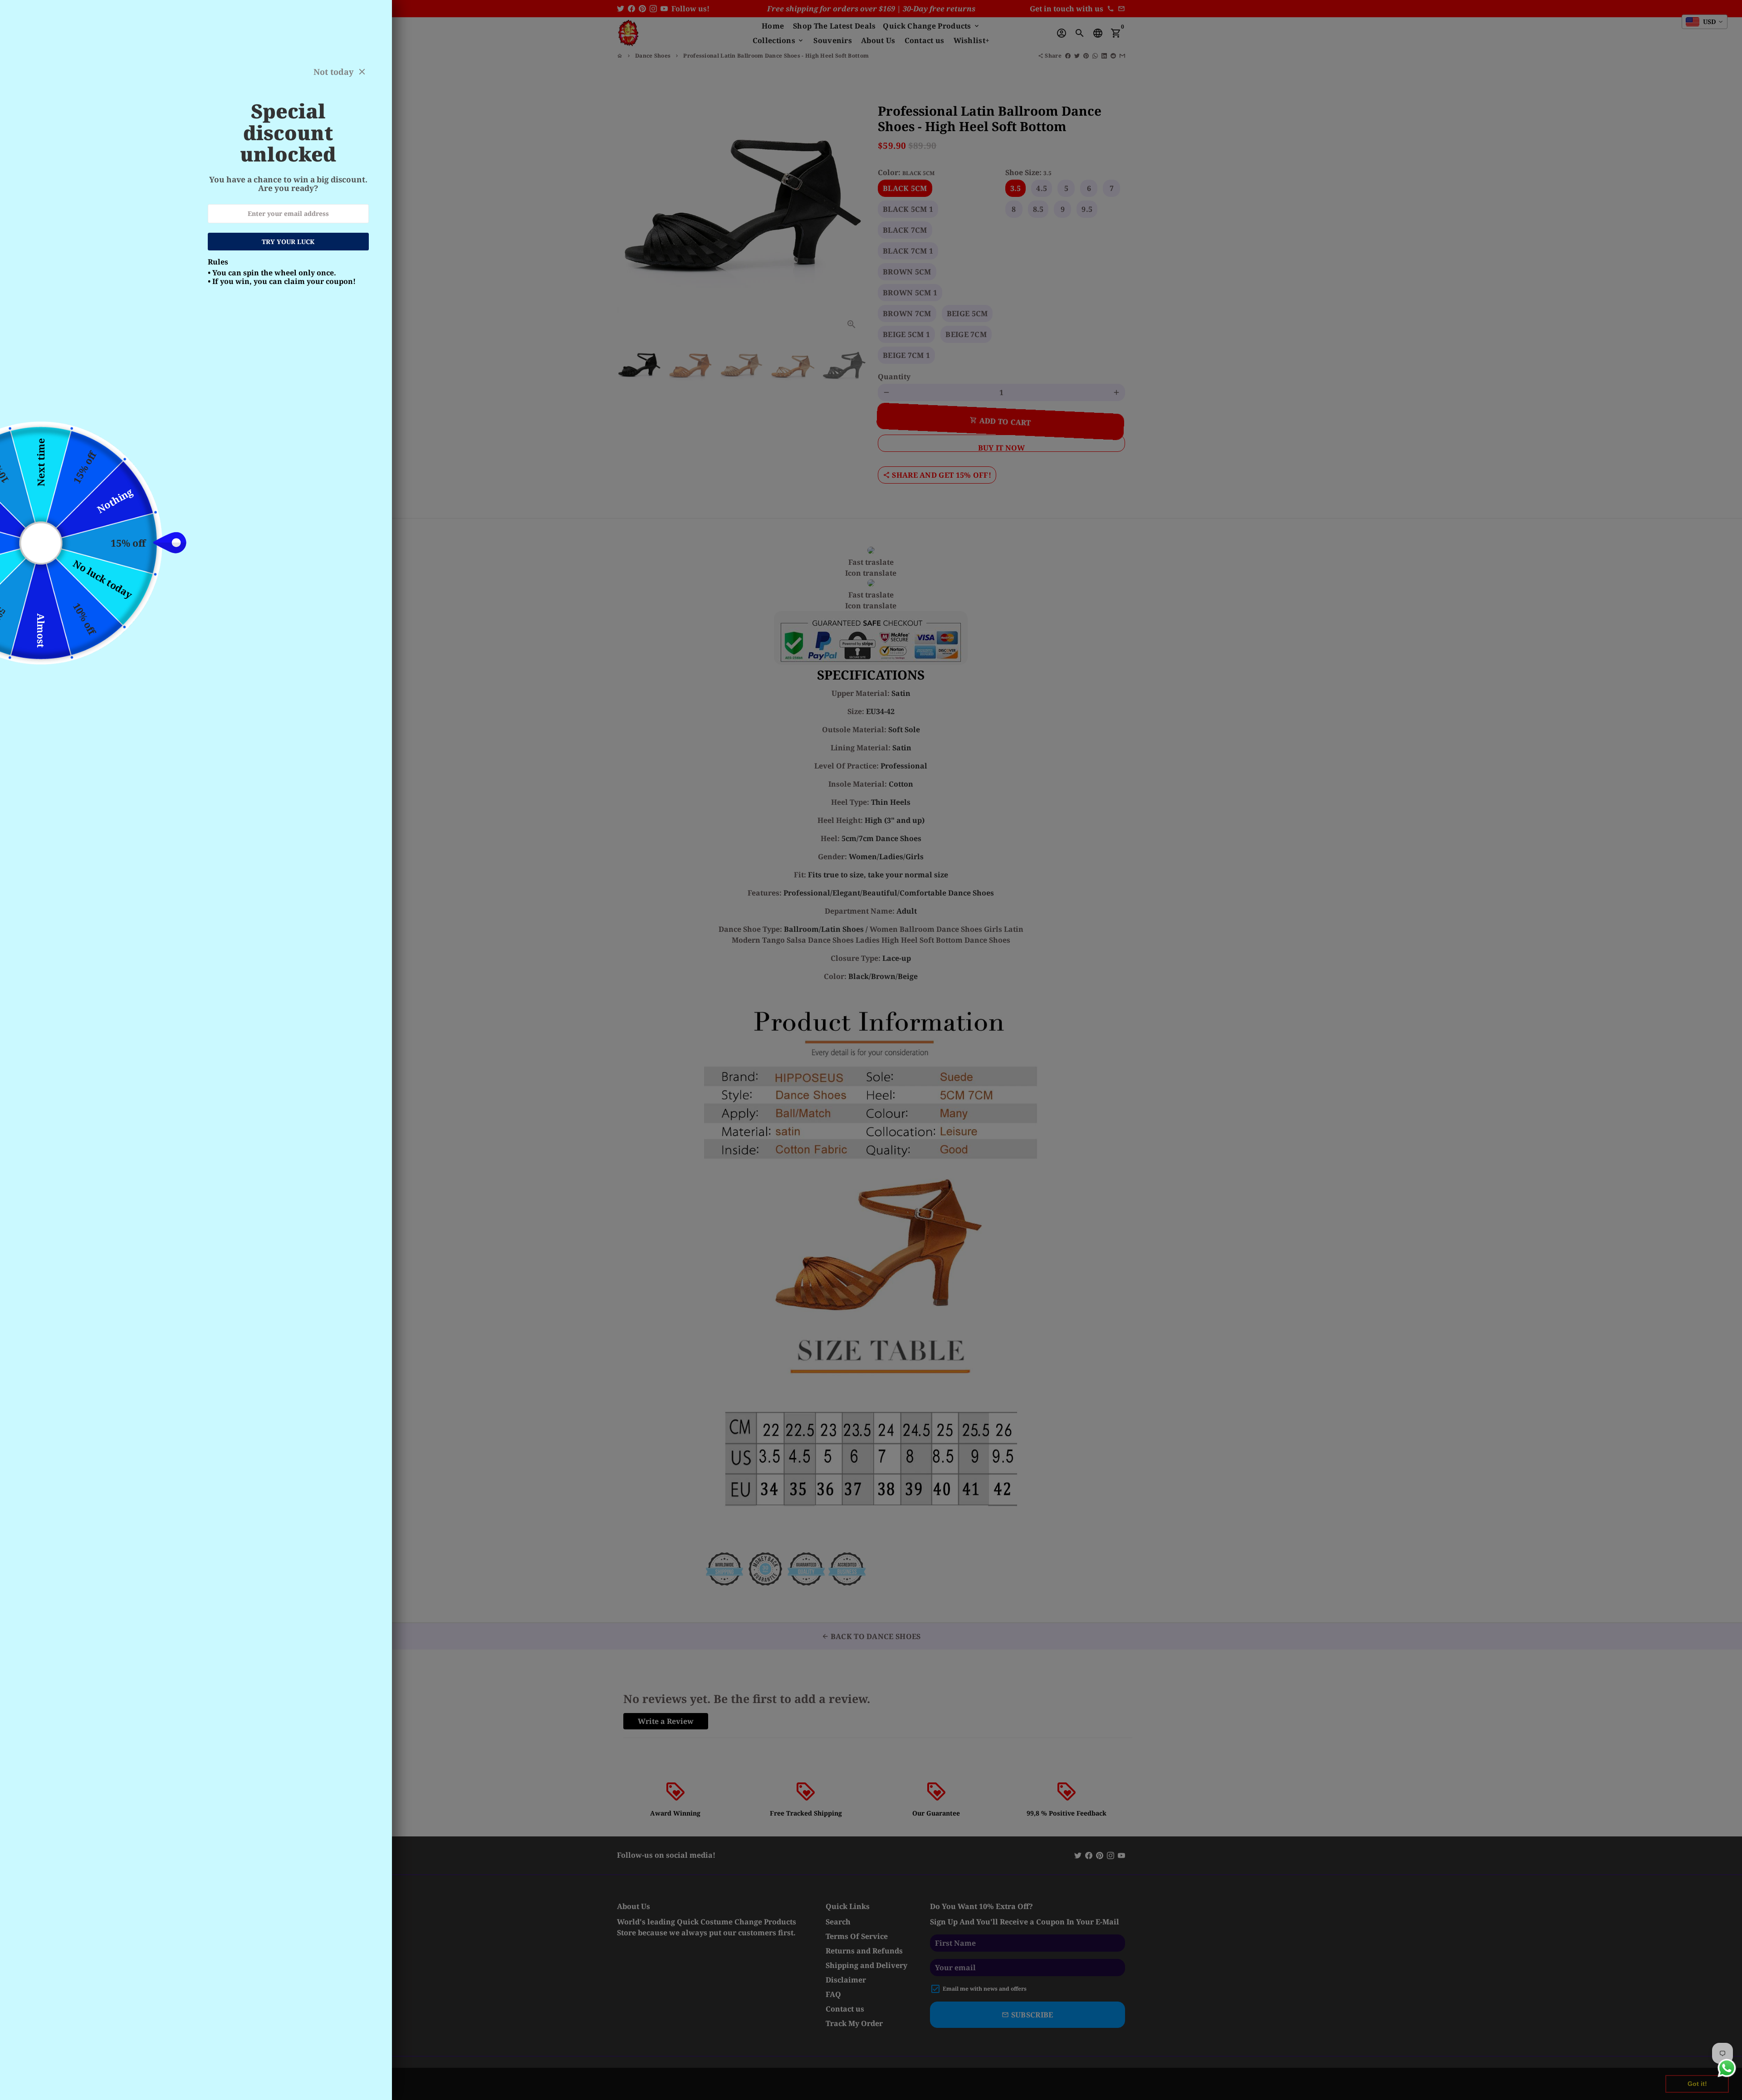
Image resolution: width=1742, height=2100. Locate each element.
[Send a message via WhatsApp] (1727, 2068)
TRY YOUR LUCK (288, 242)
